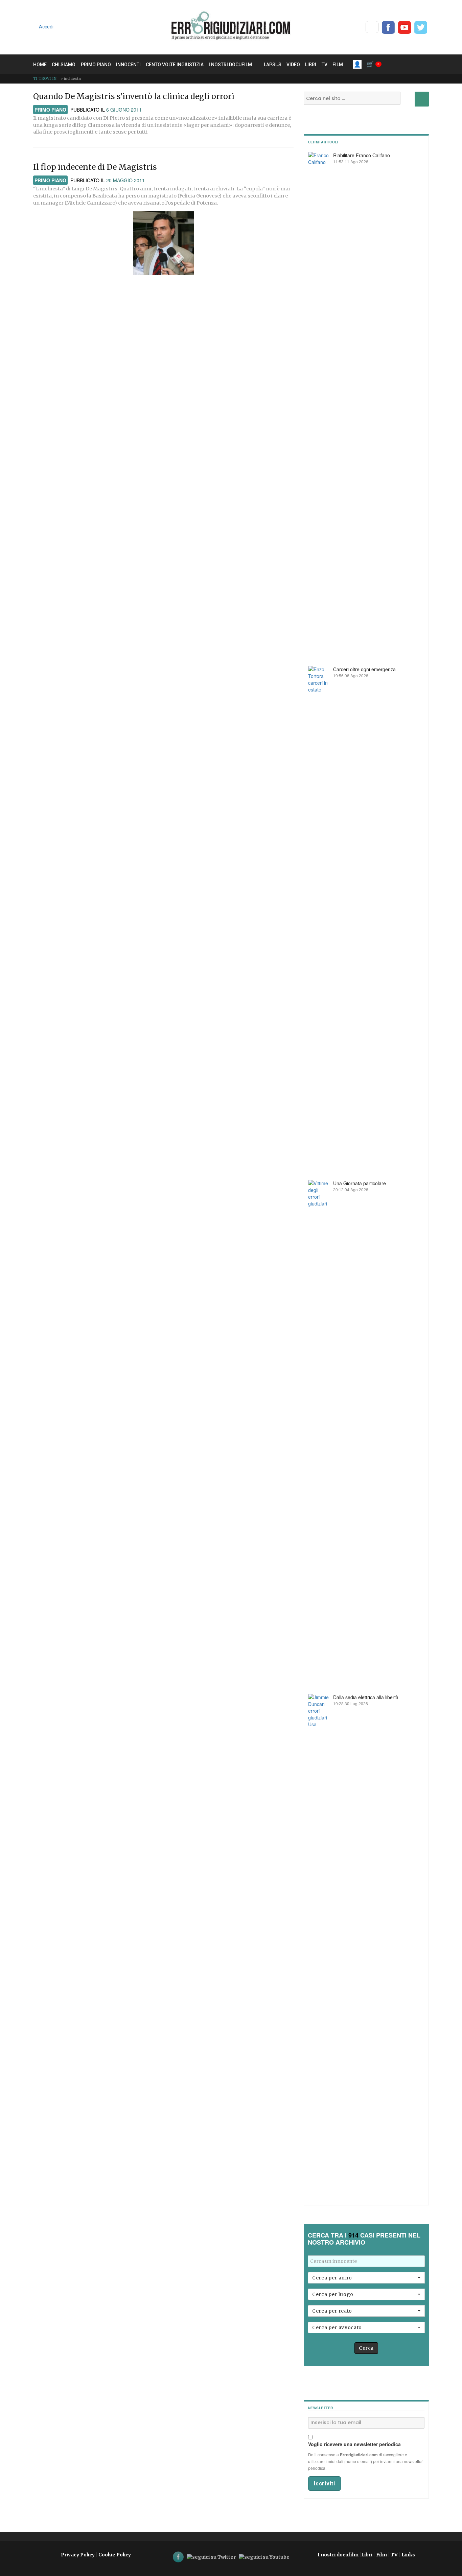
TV (325, 65)
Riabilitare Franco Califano (362, 155)
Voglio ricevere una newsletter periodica (354, 2444)
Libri (311, 65)
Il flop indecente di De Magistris (95, 167)
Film (338, 65)
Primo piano (96, 65)
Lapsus (273, 65)
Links (408, 2555)
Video (293, 65)
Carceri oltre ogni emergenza (364, 669)
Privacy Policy (78, 2555)
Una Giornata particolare (360, 1183)
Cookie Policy (115, 2555)
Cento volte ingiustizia (175, 65)
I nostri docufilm (230, 65)
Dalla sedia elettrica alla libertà (366, 1697)
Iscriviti (325, 2484)
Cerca (366, 2348)
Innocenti (128, 65)
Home (40, 65)
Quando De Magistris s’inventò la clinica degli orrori (134, 96)
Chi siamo (64, 65)
